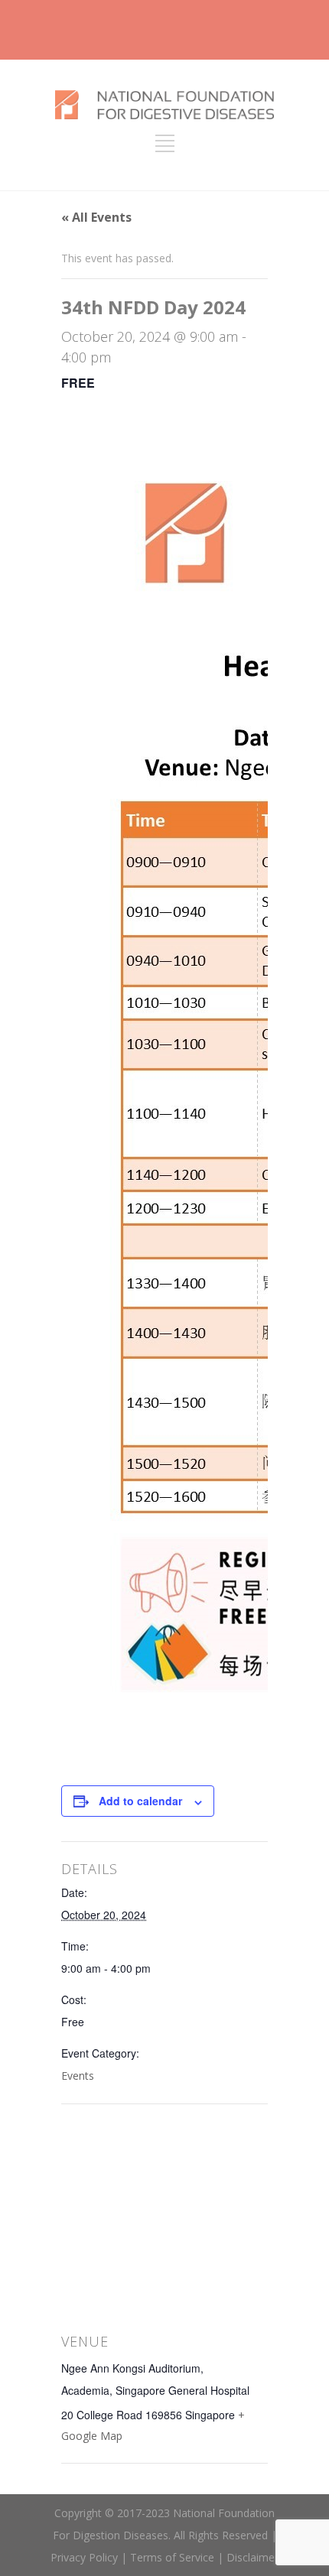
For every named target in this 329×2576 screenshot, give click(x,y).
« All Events (96, 217)
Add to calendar (140, 1801)
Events (78, 2076)
